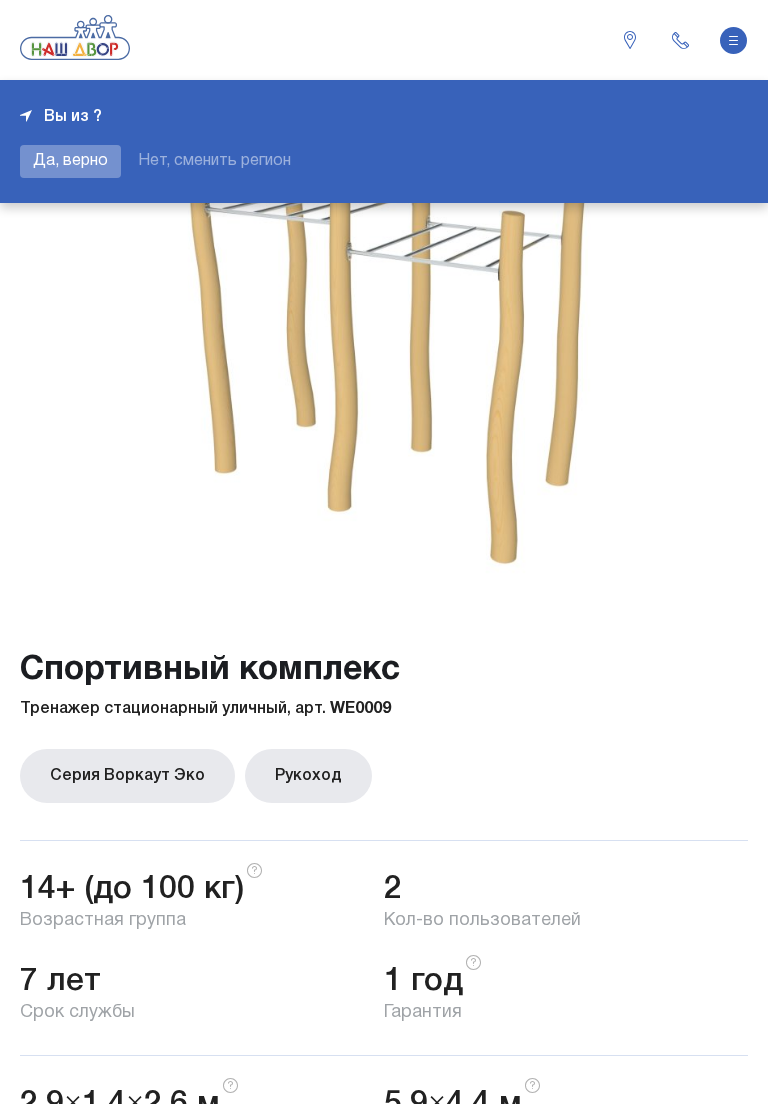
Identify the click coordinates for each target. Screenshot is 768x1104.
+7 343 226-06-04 (680, 40)
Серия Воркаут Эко (127, 776)
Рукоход (308, 776)
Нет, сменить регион (214, 161)
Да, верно (70, 161)
